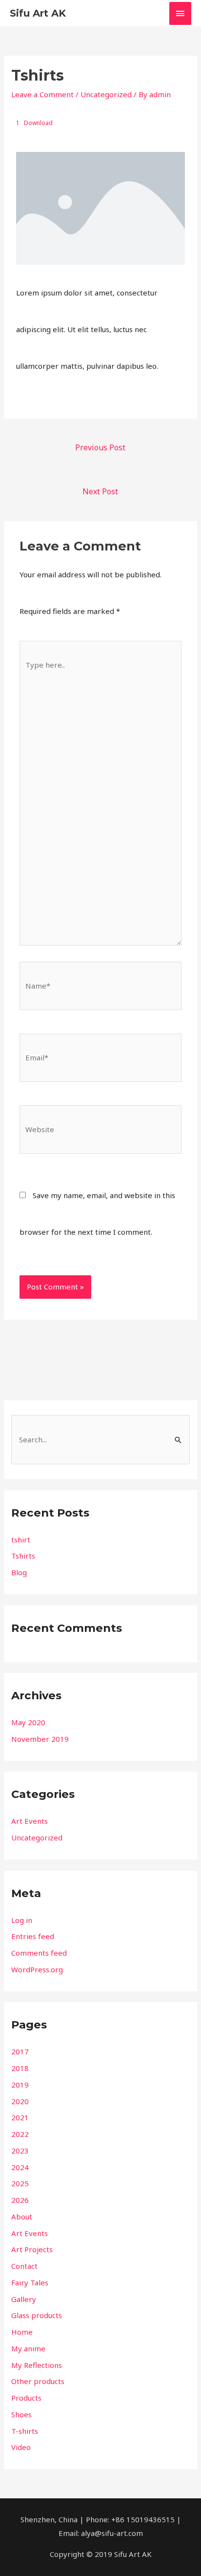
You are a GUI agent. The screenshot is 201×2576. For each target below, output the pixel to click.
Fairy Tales (30, 2282)
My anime (28, 2348)
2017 (20, 2051)
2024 (20, 2167)
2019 (20, 2085)
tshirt (21, 1540)
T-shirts (25, 2431)
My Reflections (37, 2365)
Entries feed (33, 1936)
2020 (20, 2101)
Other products (38, 2381)
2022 (20, 2134)
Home (22, 2332)
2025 (20, 2183)
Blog (19, 1572)
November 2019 (40, 1739)
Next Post (100, 491)
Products (26, 2398)
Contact (24, 2266)
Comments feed (39, 1953)
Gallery (24, 2299)
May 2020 (28, 1722)
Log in (22, 1920)
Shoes (21, 2414)
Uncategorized (106, 94)
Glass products (37, 2315)
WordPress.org (37, 1969)
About (22, 2217)
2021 (20, 2117)
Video (21, 2447)
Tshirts (23, 1556)
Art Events (30, 1821)
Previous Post (100, 447)
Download (38, 123)
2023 (20, 2151)
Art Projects (32, 2249)
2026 (20, 2200)
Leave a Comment (42, 94)
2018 (20, 2068)
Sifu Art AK (38, 13)
